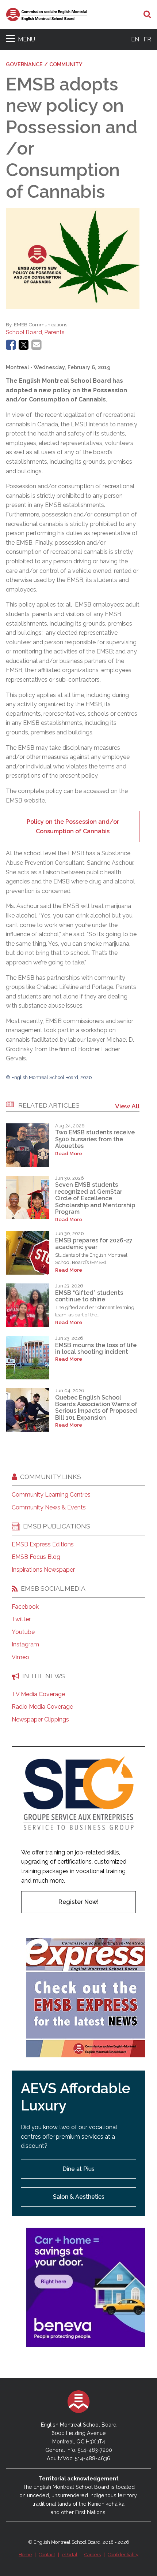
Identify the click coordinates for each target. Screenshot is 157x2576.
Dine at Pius (78, 2169)
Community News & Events (49, 1508)
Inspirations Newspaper (43, 1570)
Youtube (23, 1632)
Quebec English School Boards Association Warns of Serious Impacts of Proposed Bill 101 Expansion (96, 1408)
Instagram (25, 1645)
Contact (47, 2555)
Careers (93, 2555)
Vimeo (20, 1657)
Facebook (25, 1607)
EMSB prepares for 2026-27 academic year (94, 1244)
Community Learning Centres (51, 1495)
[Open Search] (147, 15)
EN (135, 39)
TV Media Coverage (38, 1694)
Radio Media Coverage (42, 1707)
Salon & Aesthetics (79, 2197)
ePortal (70, 2555)
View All (127, 1106)
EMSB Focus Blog (36, 1557)
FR (147, 39)
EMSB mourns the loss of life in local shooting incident (96, 1348)
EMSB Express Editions (43, 1545)
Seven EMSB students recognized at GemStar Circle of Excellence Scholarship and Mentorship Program (95, 1198)
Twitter (21, 1619)
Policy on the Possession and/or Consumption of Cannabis (73, 826)
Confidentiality (123, 2555)
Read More (69, 1154)
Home (25, 2555)
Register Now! (78, 1902)
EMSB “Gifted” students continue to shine (89, 1296)
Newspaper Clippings (40, 1720)
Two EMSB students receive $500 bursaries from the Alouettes (95, 1139)
